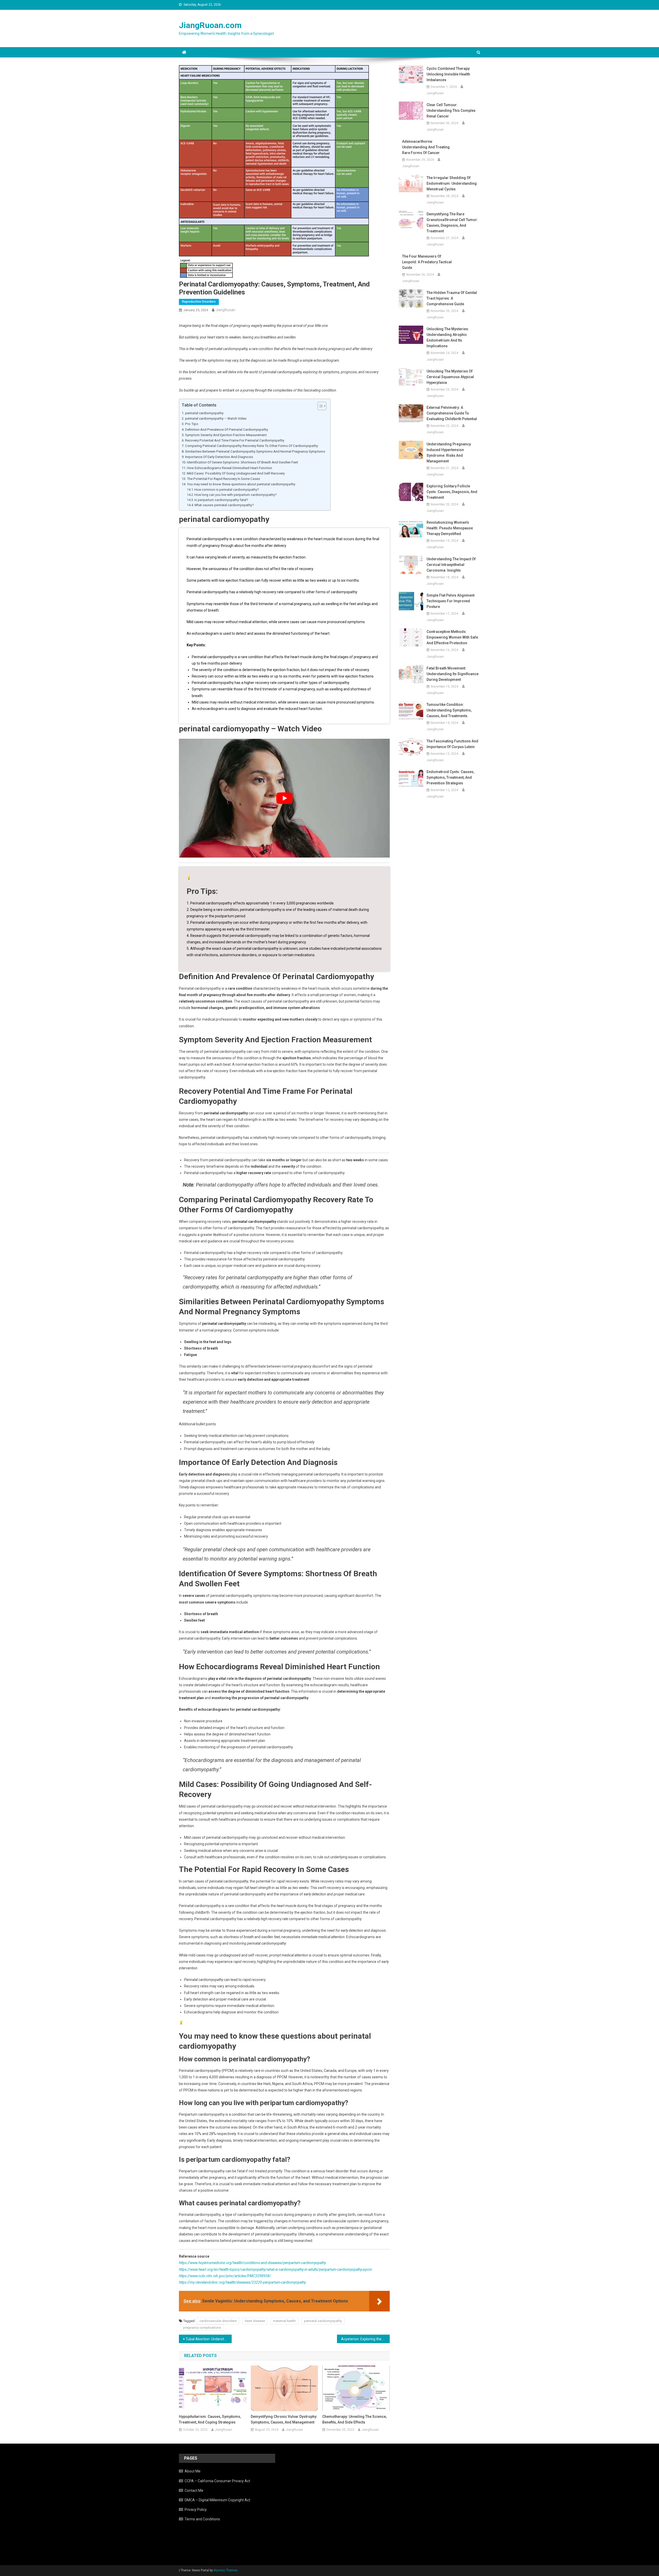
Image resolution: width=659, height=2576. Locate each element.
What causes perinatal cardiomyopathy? (224, 505)
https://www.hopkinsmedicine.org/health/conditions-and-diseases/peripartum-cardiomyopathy (252, 2263)
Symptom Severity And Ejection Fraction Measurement (226, 435)
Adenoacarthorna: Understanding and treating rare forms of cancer (426, 147)
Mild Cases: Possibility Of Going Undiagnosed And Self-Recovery (236, 473)
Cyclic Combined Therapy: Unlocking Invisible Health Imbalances (449, 74)
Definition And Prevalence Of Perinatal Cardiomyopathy (227, 430)
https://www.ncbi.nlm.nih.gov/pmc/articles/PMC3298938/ (225, 2276)
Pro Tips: (192, 424)
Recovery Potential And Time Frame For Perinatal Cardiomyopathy (235, 440)
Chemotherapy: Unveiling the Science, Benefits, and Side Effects (354, 2419)
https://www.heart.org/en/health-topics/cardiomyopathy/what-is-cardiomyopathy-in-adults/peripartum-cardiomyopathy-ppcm (275, 2269)
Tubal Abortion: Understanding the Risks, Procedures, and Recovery (209, 2339)
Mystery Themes (226, 2570)
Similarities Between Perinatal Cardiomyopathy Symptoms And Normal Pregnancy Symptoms (255, 451)
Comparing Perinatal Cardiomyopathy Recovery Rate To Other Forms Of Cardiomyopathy (252, 446)
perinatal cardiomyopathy (204, 413)
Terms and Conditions (202, 2519)
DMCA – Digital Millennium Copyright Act (217, 2500)
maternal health (284, 2321)
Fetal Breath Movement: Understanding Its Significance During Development (453, 674)
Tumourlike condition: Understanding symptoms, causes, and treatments (449, 710)
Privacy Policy (196, 2510)
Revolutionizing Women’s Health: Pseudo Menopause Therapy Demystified (450, 528)
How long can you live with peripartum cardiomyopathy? (235, 495)
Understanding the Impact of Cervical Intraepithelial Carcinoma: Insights (451, 565)
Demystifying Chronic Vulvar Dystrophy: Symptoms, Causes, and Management (284, 2419)
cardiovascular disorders (218, 2321)
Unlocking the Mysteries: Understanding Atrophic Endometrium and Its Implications (448, 337)
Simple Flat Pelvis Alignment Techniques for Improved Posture (450, 601)
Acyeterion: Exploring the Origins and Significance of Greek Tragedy (365, 2339)
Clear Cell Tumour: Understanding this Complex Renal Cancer (451, 111)
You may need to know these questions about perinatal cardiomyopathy (241, 484)
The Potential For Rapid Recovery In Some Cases (223, 479)
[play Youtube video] (284, 798)
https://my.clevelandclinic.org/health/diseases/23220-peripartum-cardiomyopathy (242, 2282)
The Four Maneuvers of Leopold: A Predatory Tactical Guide (427, 262)
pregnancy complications (202, 2328)
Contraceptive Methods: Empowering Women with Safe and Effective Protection (452, 637)
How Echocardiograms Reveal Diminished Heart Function (229, 468)
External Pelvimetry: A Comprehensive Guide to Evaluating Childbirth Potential (452, 413)
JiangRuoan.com (210, 25)
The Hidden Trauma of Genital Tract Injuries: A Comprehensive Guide (452, 298)
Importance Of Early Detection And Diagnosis (219, 457)
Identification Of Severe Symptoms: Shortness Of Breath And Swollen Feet (242, 462)
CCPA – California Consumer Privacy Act (217, 2481)
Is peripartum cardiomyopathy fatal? (221, 500)
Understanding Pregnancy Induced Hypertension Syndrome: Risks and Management (449, 453)
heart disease (255, 2321)
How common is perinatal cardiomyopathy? (227, 490)
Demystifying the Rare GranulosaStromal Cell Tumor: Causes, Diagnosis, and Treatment (452, 223)
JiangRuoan (226, 310)
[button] (319, 406)
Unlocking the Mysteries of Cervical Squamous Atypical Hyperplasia (450, 377)
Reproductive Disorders (199, 302)
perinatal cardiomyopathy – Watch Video (216, 418)
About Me (193, 2471)
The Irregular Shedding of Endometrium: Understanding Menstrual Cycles (452, 183)
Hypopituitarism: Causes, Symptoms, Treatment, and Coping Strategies (210, 2419)
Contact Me (194, 2490)
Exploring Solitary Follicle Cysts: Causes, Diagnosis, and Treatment (452, 492)
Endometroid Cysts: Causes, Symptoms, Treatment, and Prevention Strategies (450, 777)
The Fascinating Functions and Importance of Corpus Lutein (452, 744)
